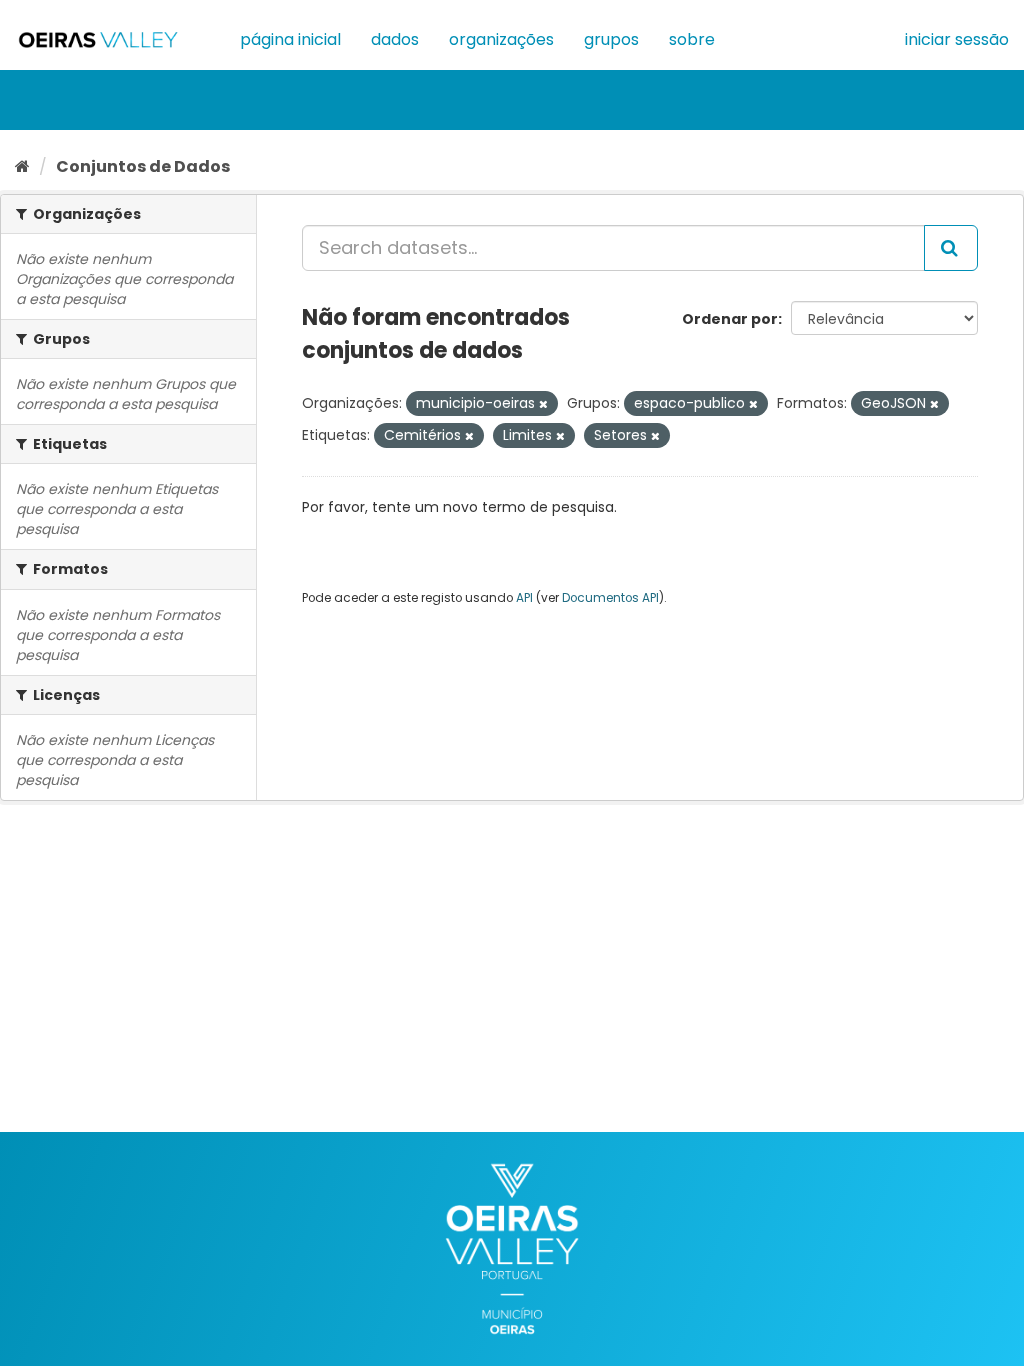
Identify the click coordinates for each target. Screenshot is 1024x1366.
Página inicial (290, 39)
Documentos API (610, 598)
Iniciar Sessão (957, 39)
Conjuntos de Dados (143, 166)
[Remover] (543, 404)
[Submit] (951, 248)
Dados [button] (395, 39)
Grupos (611, 39)
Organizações (501, 39)
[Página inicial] (22, 166)
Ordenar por (730, 319)
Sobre (692, 39)
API (524, 598)
